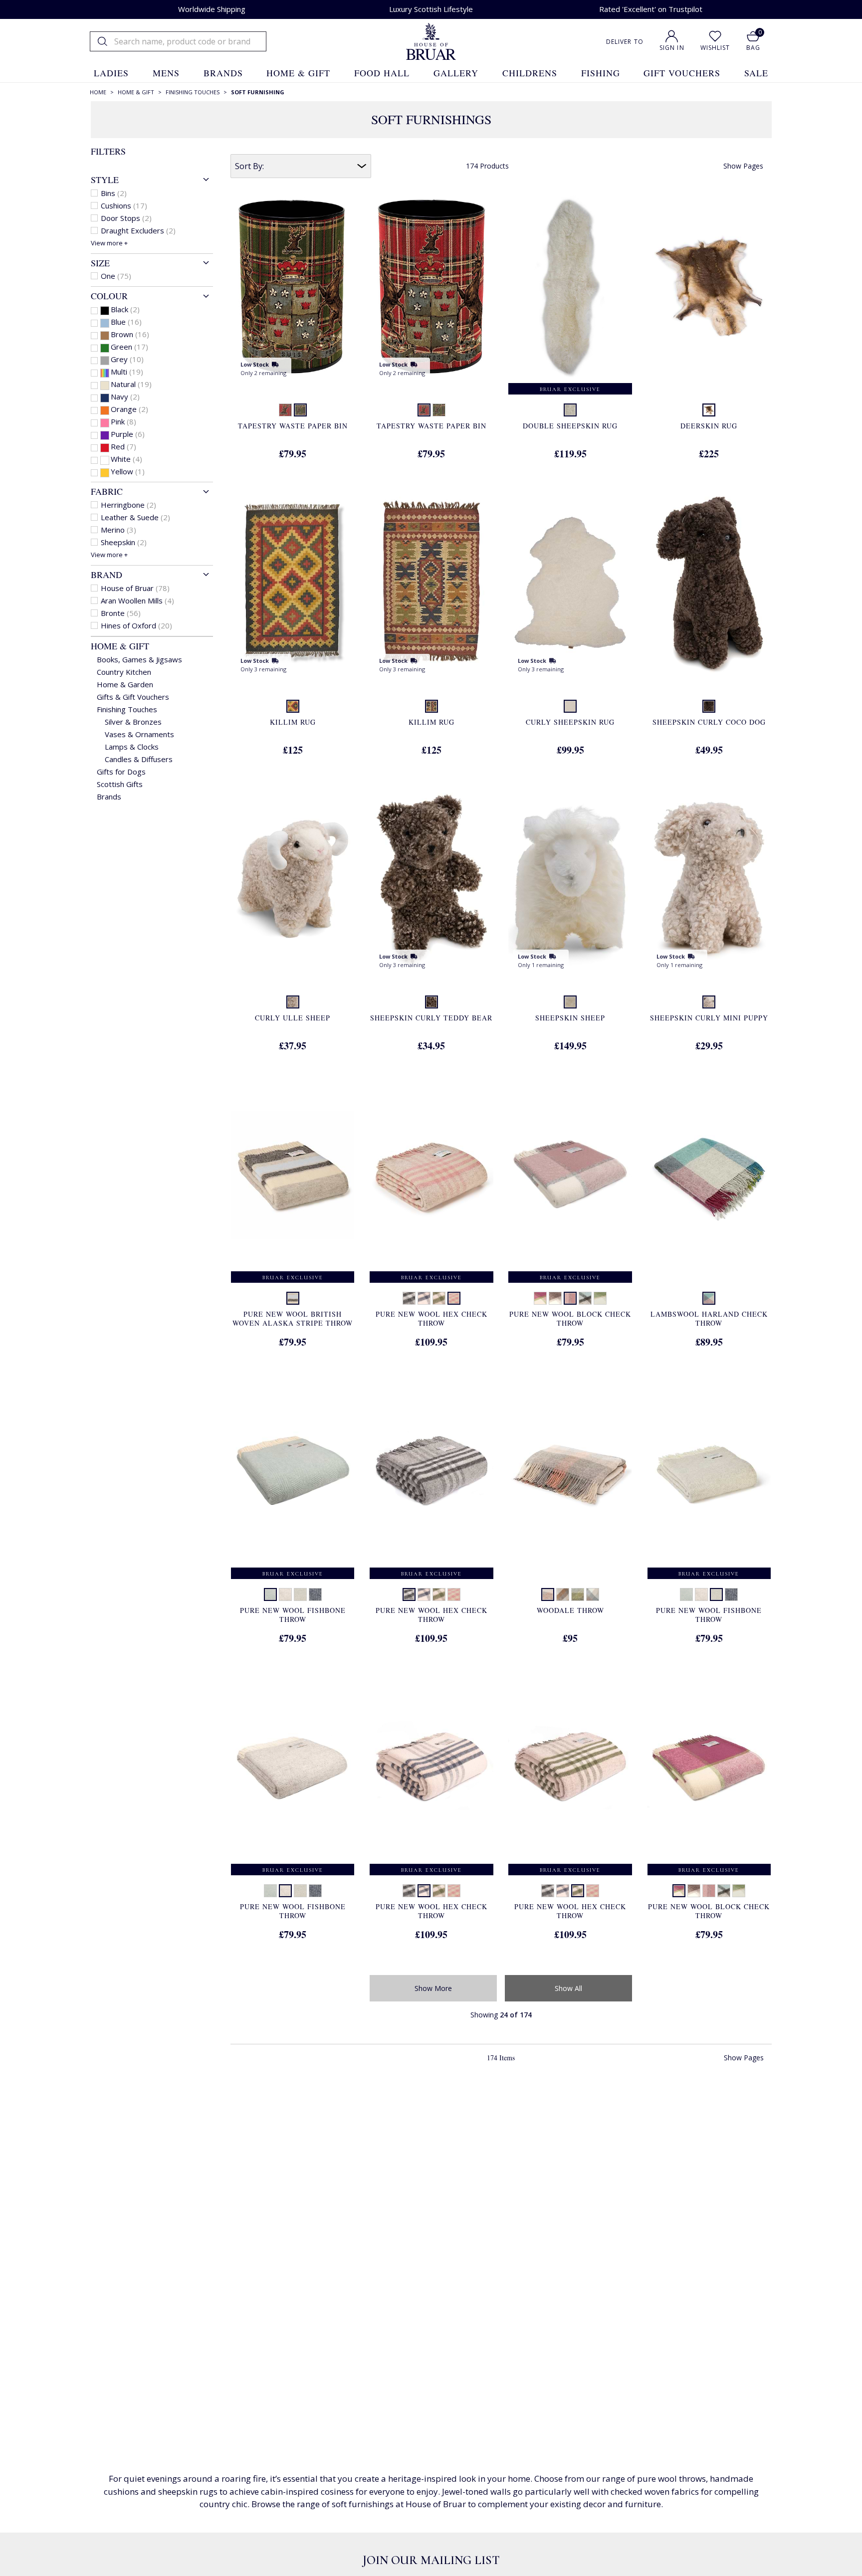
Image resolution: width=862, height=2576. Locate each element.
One (116, 276)
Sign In (672, 48)
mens (166, 73)
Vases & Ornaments (139, 734)
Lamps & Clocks (132, 747)
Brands (109, 796)
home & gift (298, 73)
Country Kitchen (124, 672)
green (129, 347)
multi (127, 372)
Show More (433, 1988)
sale (756, 73)
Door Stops (126, 218)
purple (128, 434)
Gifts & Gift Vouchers (133, 697)
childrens (530, 73)
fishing (601, 73)
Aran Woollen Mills (137, 600)
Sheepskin (124, 542)
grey (127, 359)
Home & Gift (120, 646)
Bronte (121, 613)
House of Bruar (135, 588)
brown (130, 334)
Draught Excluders (138, 230)
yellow (128, 471)
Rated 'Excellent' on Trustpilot (651, 9)
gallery (456, 73)
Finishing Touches (127, 709)
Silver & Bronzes (133, 722)
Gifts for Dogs (121, 772)
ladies (111, 73)
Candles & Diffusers (139, 759)
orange (129, 409)
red (123, 446)
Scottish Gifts (120, 784)
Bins (114, 193)
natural (131, 384)
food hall (382, 73)
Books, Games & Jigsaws (139, 659)
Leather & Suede (135, 517)
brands (223, 73)
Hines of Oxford (136, 625)
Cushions (124, 205)
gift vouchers (682, 73)
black (125, 309)
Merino (118, 530)
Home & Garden (125, 684)
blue (126, 322)
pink (123, 421)
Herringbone (128, 505)
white (126, 459)
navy (125, 396)
